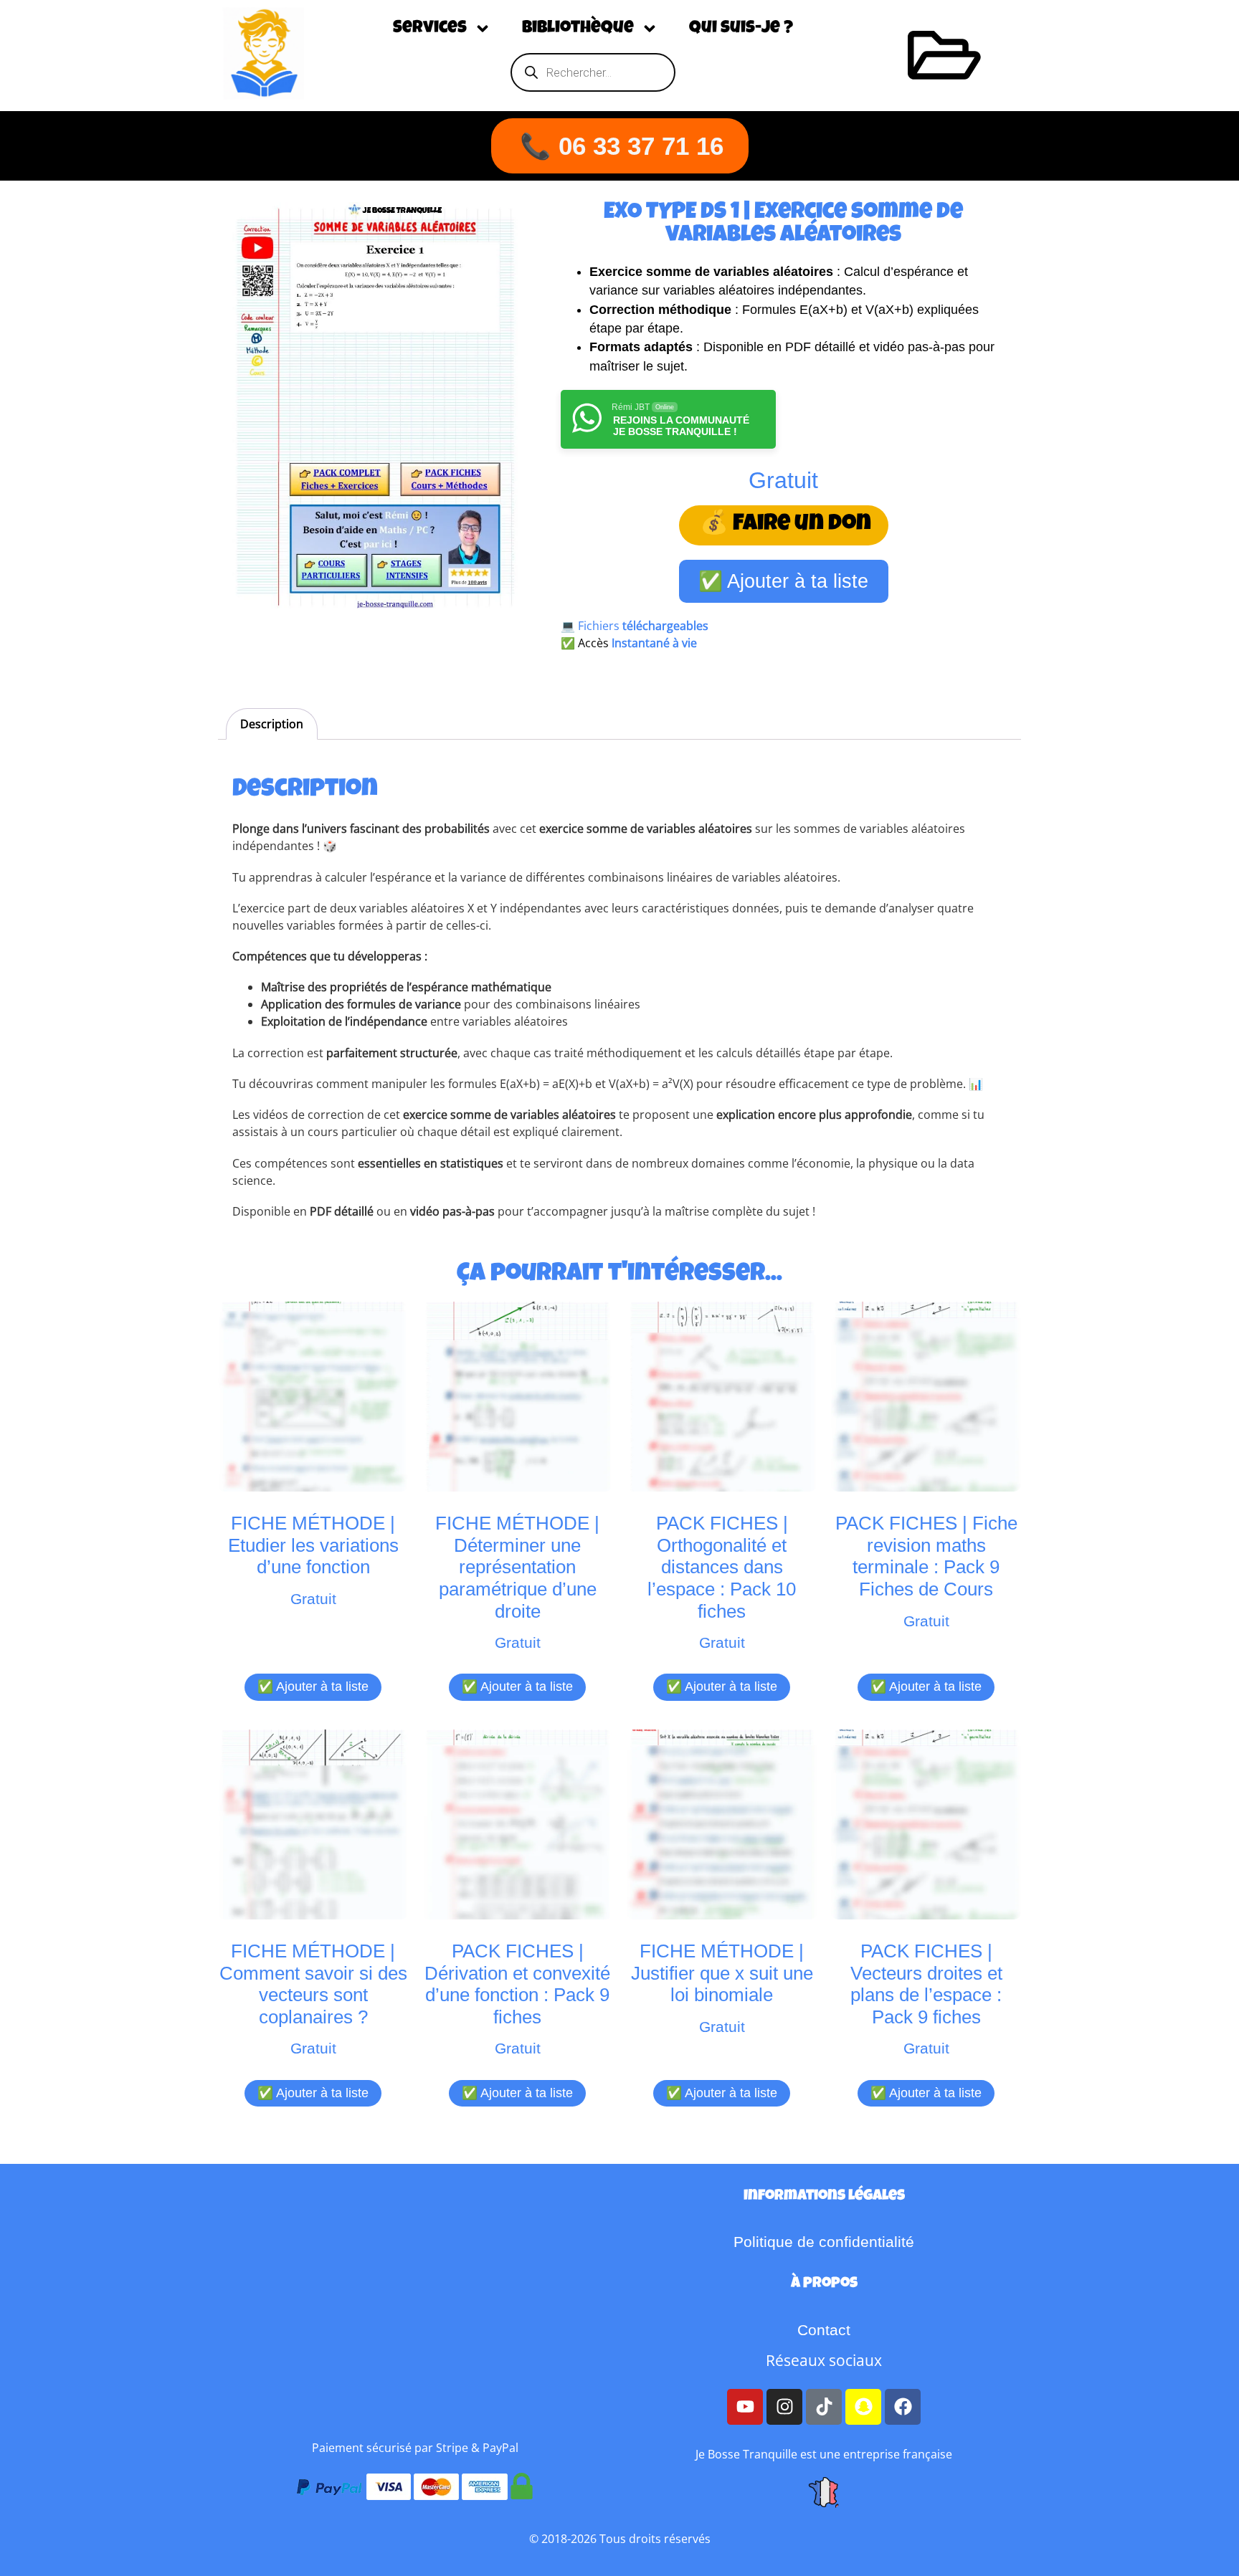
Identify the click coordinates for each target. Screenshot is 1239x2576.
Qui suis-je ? (741, 29)
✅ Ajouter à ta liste (783, 581)
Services (430, 29)
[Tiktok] (824, 2407)
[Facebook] (903, 2407)
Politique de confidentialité (824, 2242)
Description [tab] (272, 724)
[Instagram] (784, 2407)
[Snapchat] (863, 2407)
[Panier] (944, 55)
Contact (824, 2330)
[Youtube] (745, 2407)
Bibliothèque (578, 29)
